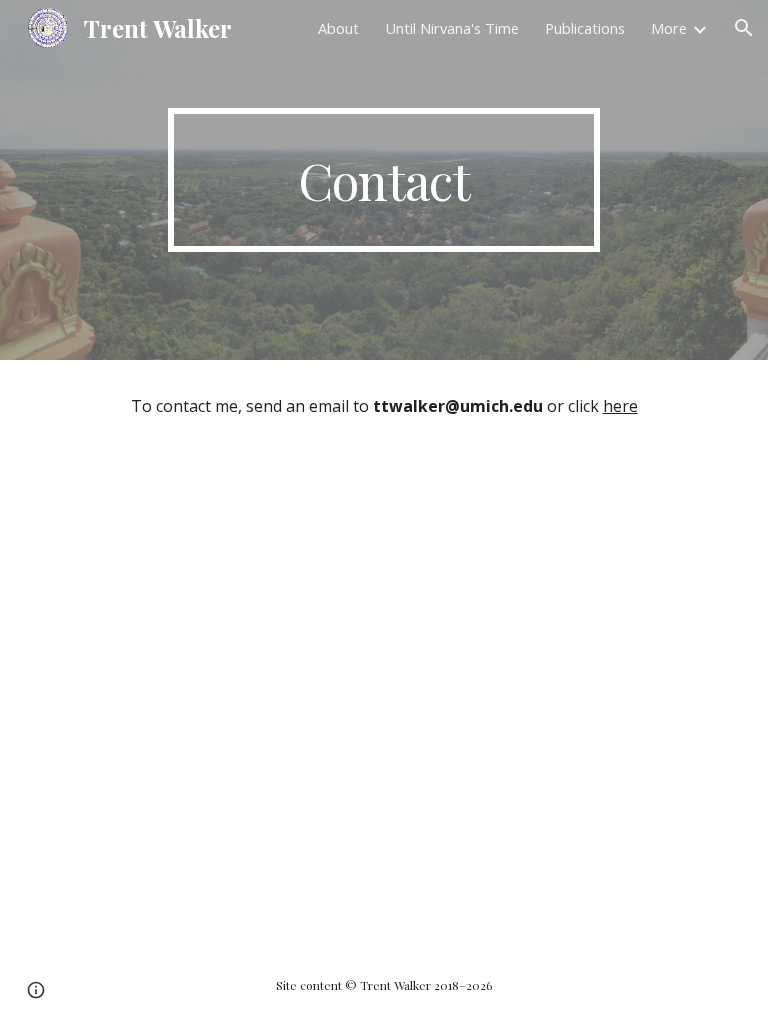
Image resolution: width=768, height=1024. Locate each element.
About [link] (338, 28)
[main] (383, 180)
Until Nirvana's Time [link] (452, 28)
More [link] (669, 28)
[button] (744, 28)
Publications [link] (585, 28)
